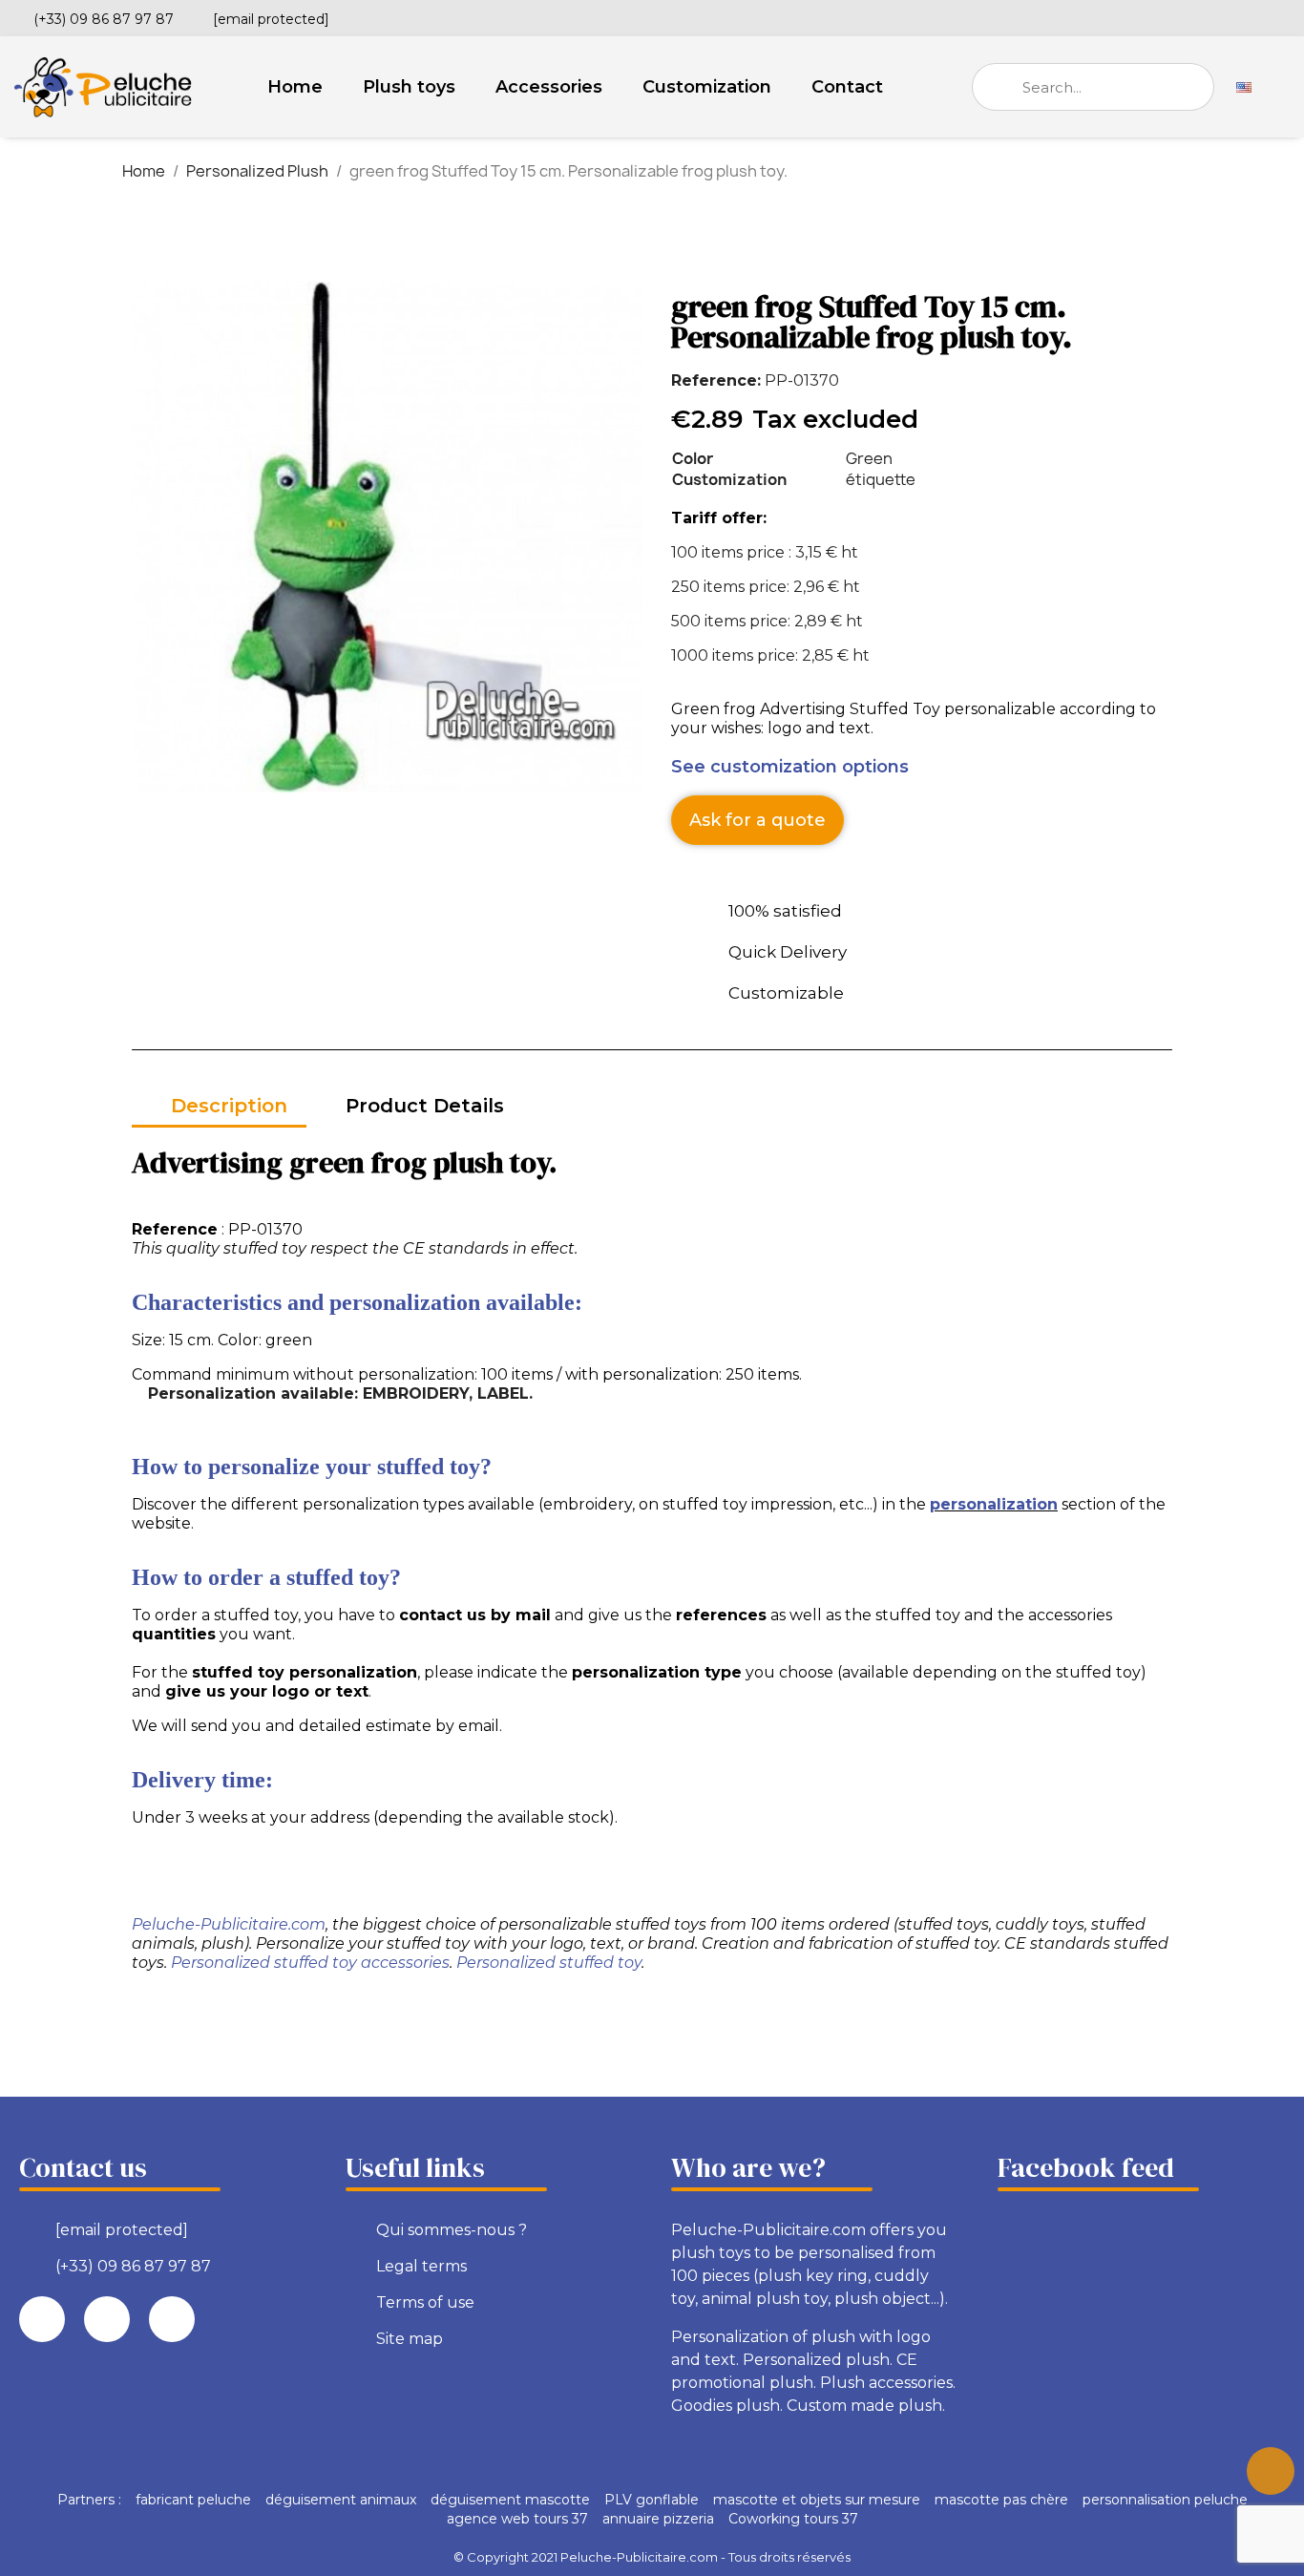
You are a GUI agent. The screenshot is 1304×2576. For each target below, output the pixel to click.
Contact (847, 87)
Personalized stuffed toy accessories (310, 1963)
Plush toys (409, 87)
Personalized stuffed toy (549, 1963)
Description (229, 1106)
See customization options (790, 767)
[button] (757, 820)
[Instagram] (1282, 16)
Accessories (549, 87)
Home (295, 87)
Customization (707, 87)
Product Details (425, 1106)
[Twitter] (1250, 16)
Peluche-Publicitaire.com (229, 1924)
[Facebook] (1217, 16)
